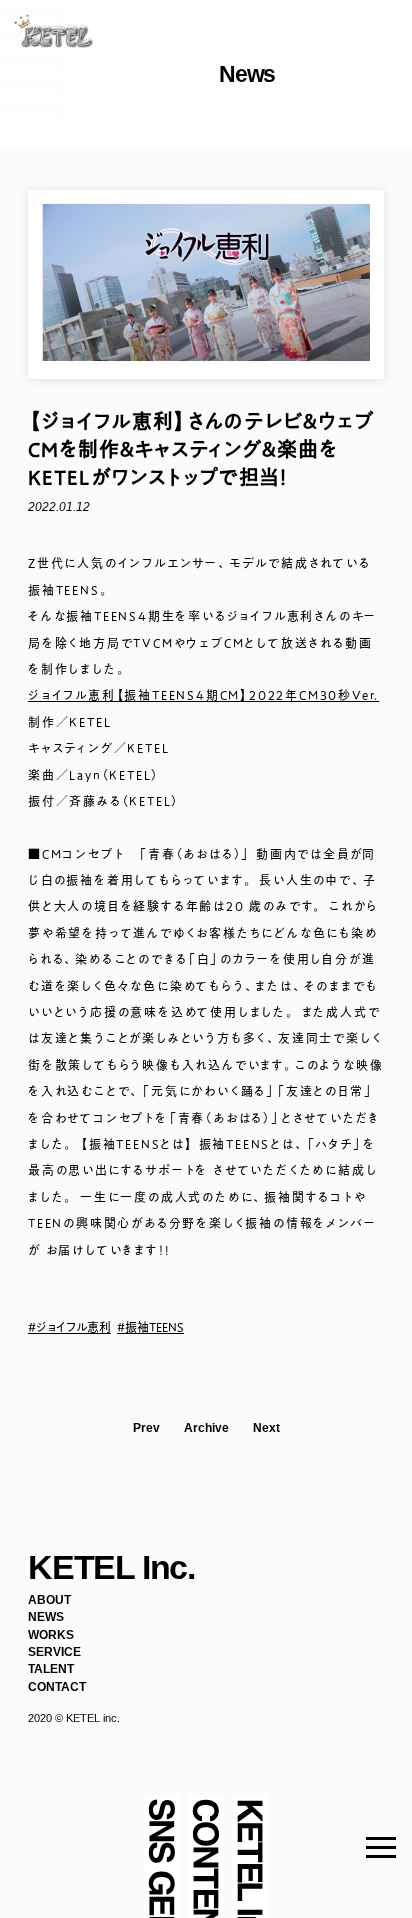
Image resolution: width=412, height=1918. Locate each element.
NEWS (46, 1617)
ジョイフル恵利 (73, 1327)
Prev (146, 1428)
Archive (206, 1428)
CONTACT (57, 1687)
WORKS (51, 1635)
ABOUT (49, 1600)
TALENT (51, 1669)
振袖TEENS (154, 1327)
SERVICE (54, 1652)
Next (266, 1428)
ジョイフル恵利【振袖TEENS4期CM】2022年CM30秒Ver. (203, 695)
